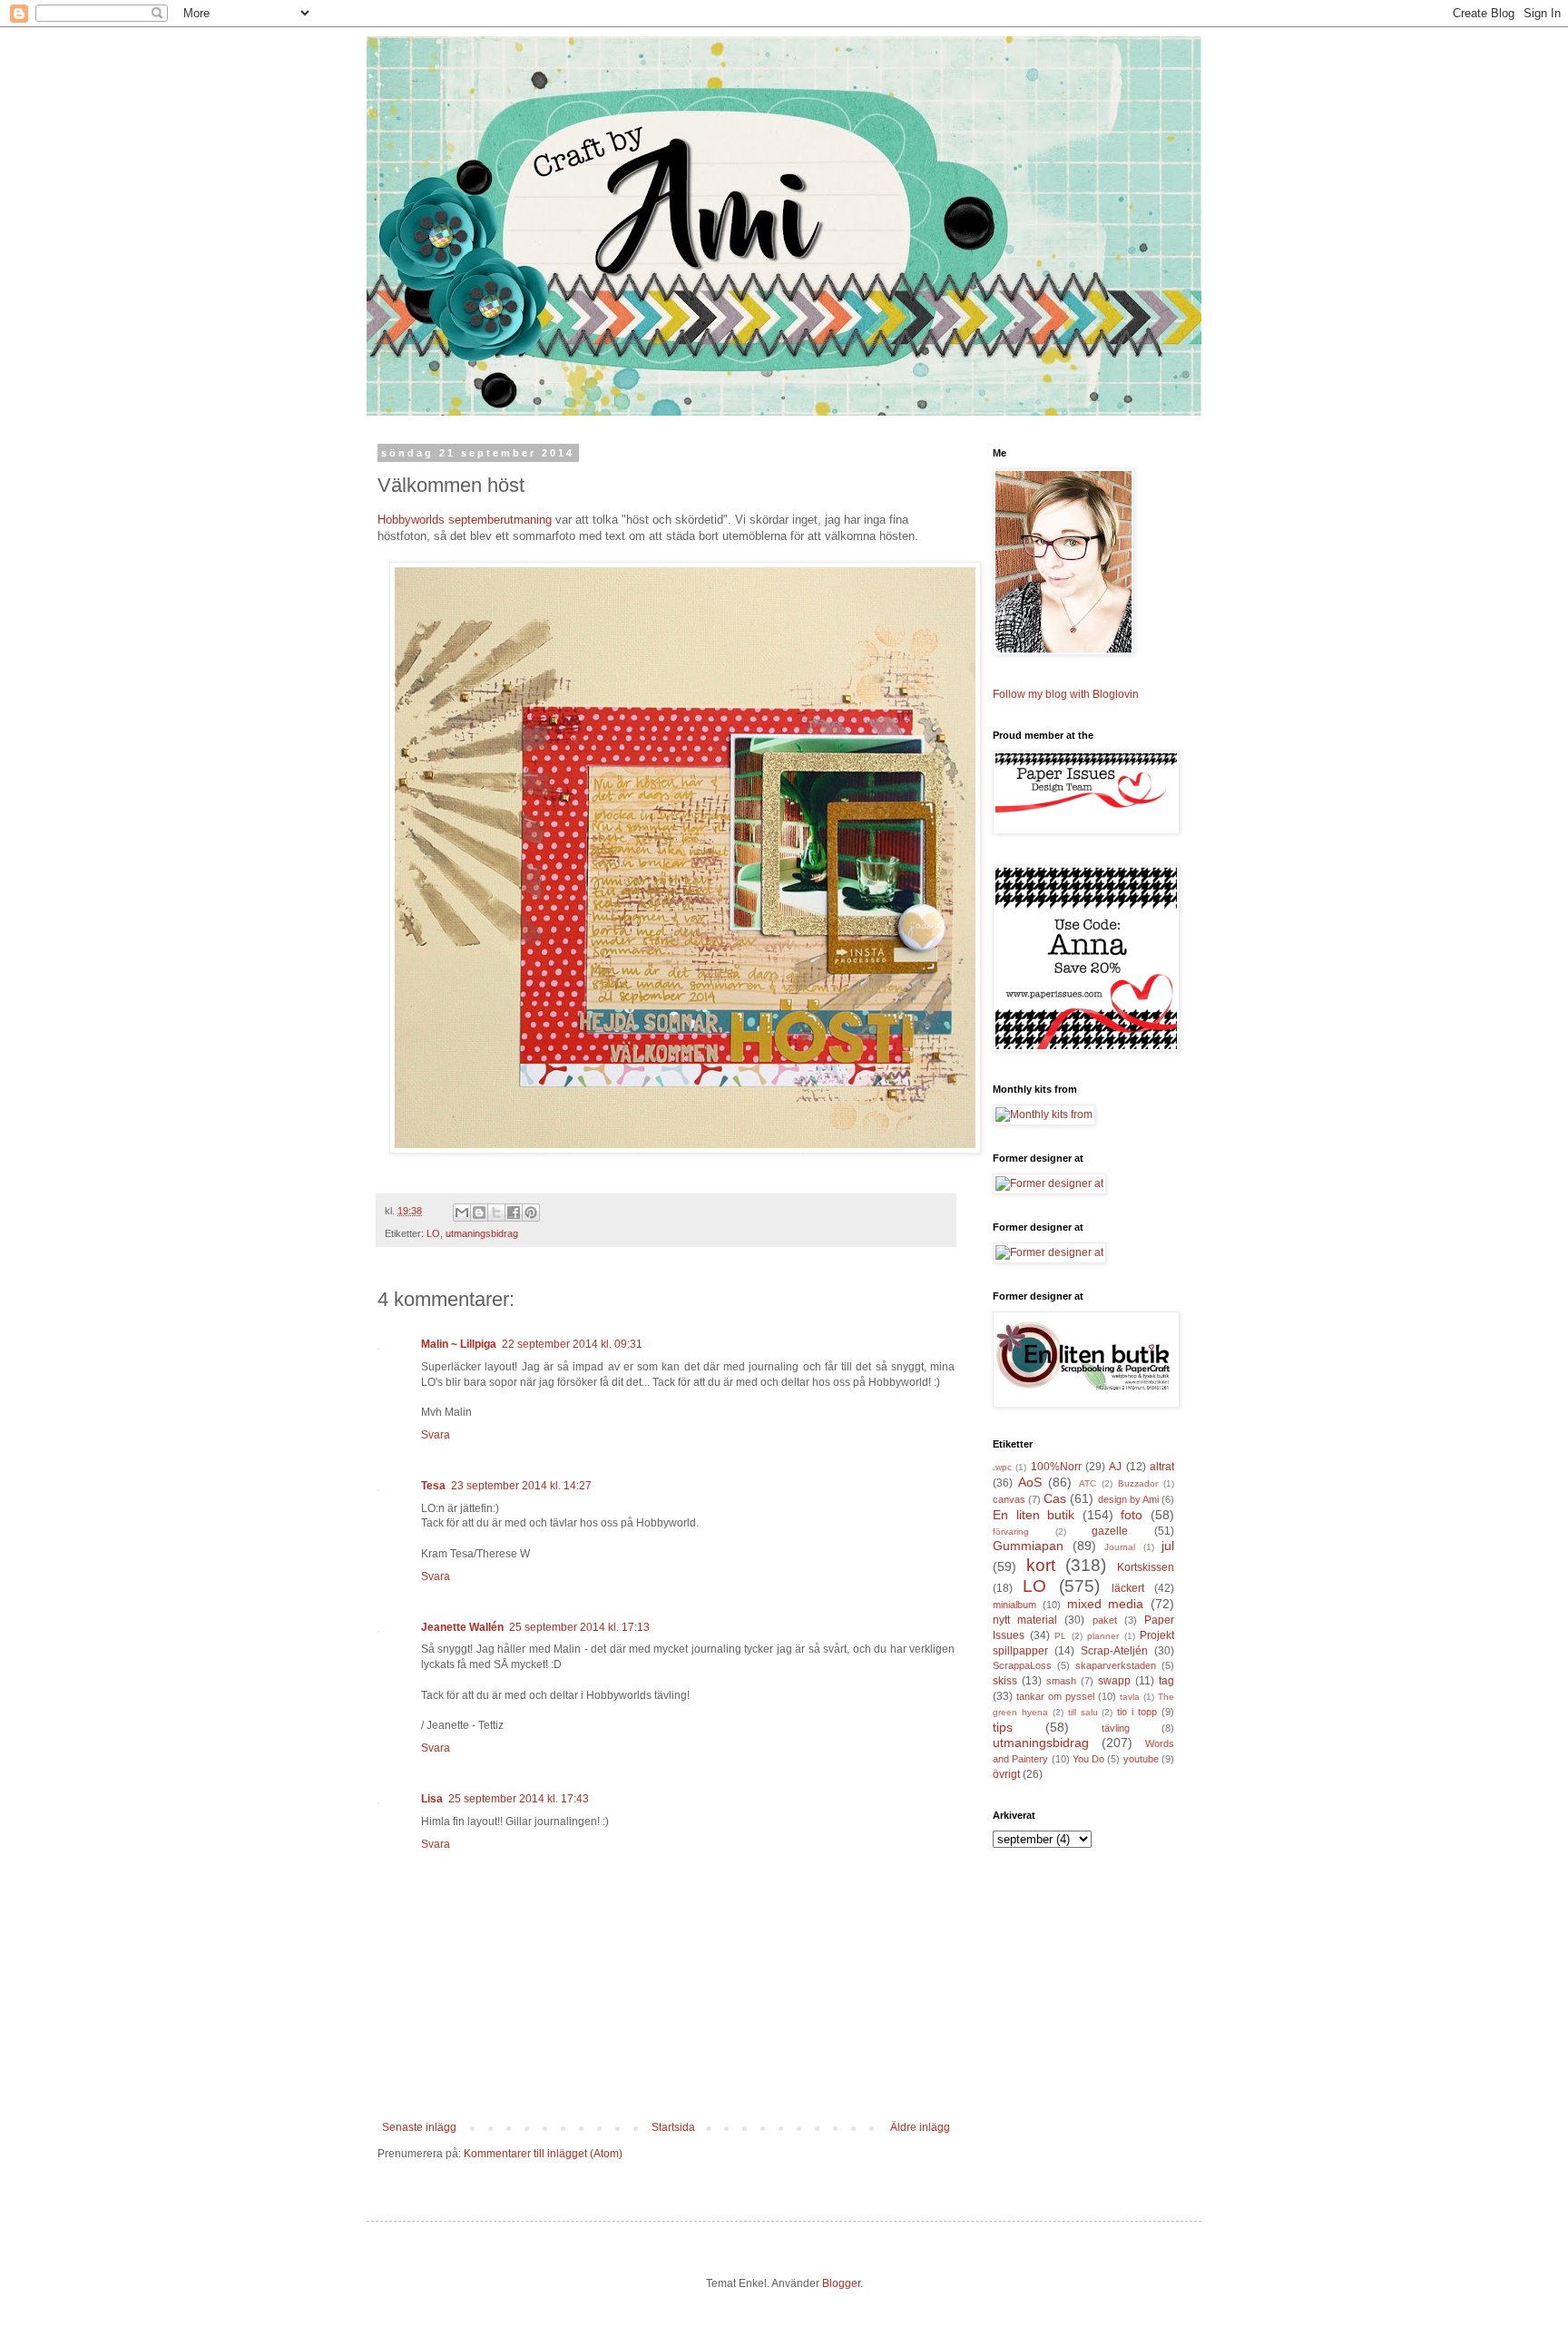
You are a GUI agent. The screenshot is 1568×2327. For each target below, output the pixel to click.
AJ (1115, 1467)
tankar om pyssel (1055, 1696)
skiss (1005, 1681)
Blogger (841, 2283)
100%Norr (1056, 1467)
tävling (1116, 1728)
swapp (1114, 1681)
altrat (1162, 1467)
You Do (1088, 1759)
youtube (1141, 1759)
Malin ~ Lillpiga (459, 1344)
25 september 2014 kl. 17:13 (579, 1627)
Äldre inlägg (920, 2127)
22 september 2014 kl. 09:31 (572, 1344)
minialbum (1014, 1605)
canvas (1009, 1499)
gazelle (1110, 1531)
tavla (1130, 1697)
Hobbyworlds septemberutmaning (465, 520)
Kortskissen (1146, 1567)
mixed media (1106, 1604)
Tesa (433, 1486)
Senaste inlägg (419, 2127)
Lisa (432, 1799)
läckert (1128, 1588)
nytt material (1025, 1620)
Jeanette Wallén (462, 1627)
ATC (1088, 1483)
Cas (1055, 1498)
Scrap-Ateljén (1114, 1651)
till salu (1083, 1712)
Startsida (673, 2127)
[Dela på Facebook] (514, 1213)
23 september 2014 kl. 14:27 (521, 1486)
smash (1061, 1681)
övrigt (1006, 1774)
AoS (1030, 1482)
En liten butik (1034, 1515)
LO (433, 1233)
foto (1132, 1515)
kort (1041, 1565)
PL (1060, 1636)
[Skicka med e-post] (462, 1213)
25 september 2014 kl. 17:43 (519, 1799)
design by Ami (1128, 1499)
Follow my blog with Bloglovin (1066, 694)
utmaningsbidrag (482, 1233)
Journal (1120, 1547)
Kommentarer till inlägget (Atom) (543, 2154)
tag (1166, 1681)
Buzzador (1138, 1483)
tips (1003, 1727)
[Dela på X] (496, 1213)
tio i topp (1137, 1712)
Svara (436, 1435)
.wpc (1002, 1467)
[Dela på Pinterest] (531, 1213)
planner (1103, 1636)
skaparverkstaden (1116, 1665)
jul (1168, 1546)
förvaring (1011, 1532)
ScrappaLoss (1022, 1665)
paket (1105, 1620)
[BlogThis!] (479, 1213)
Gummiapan (1028, 1546)
